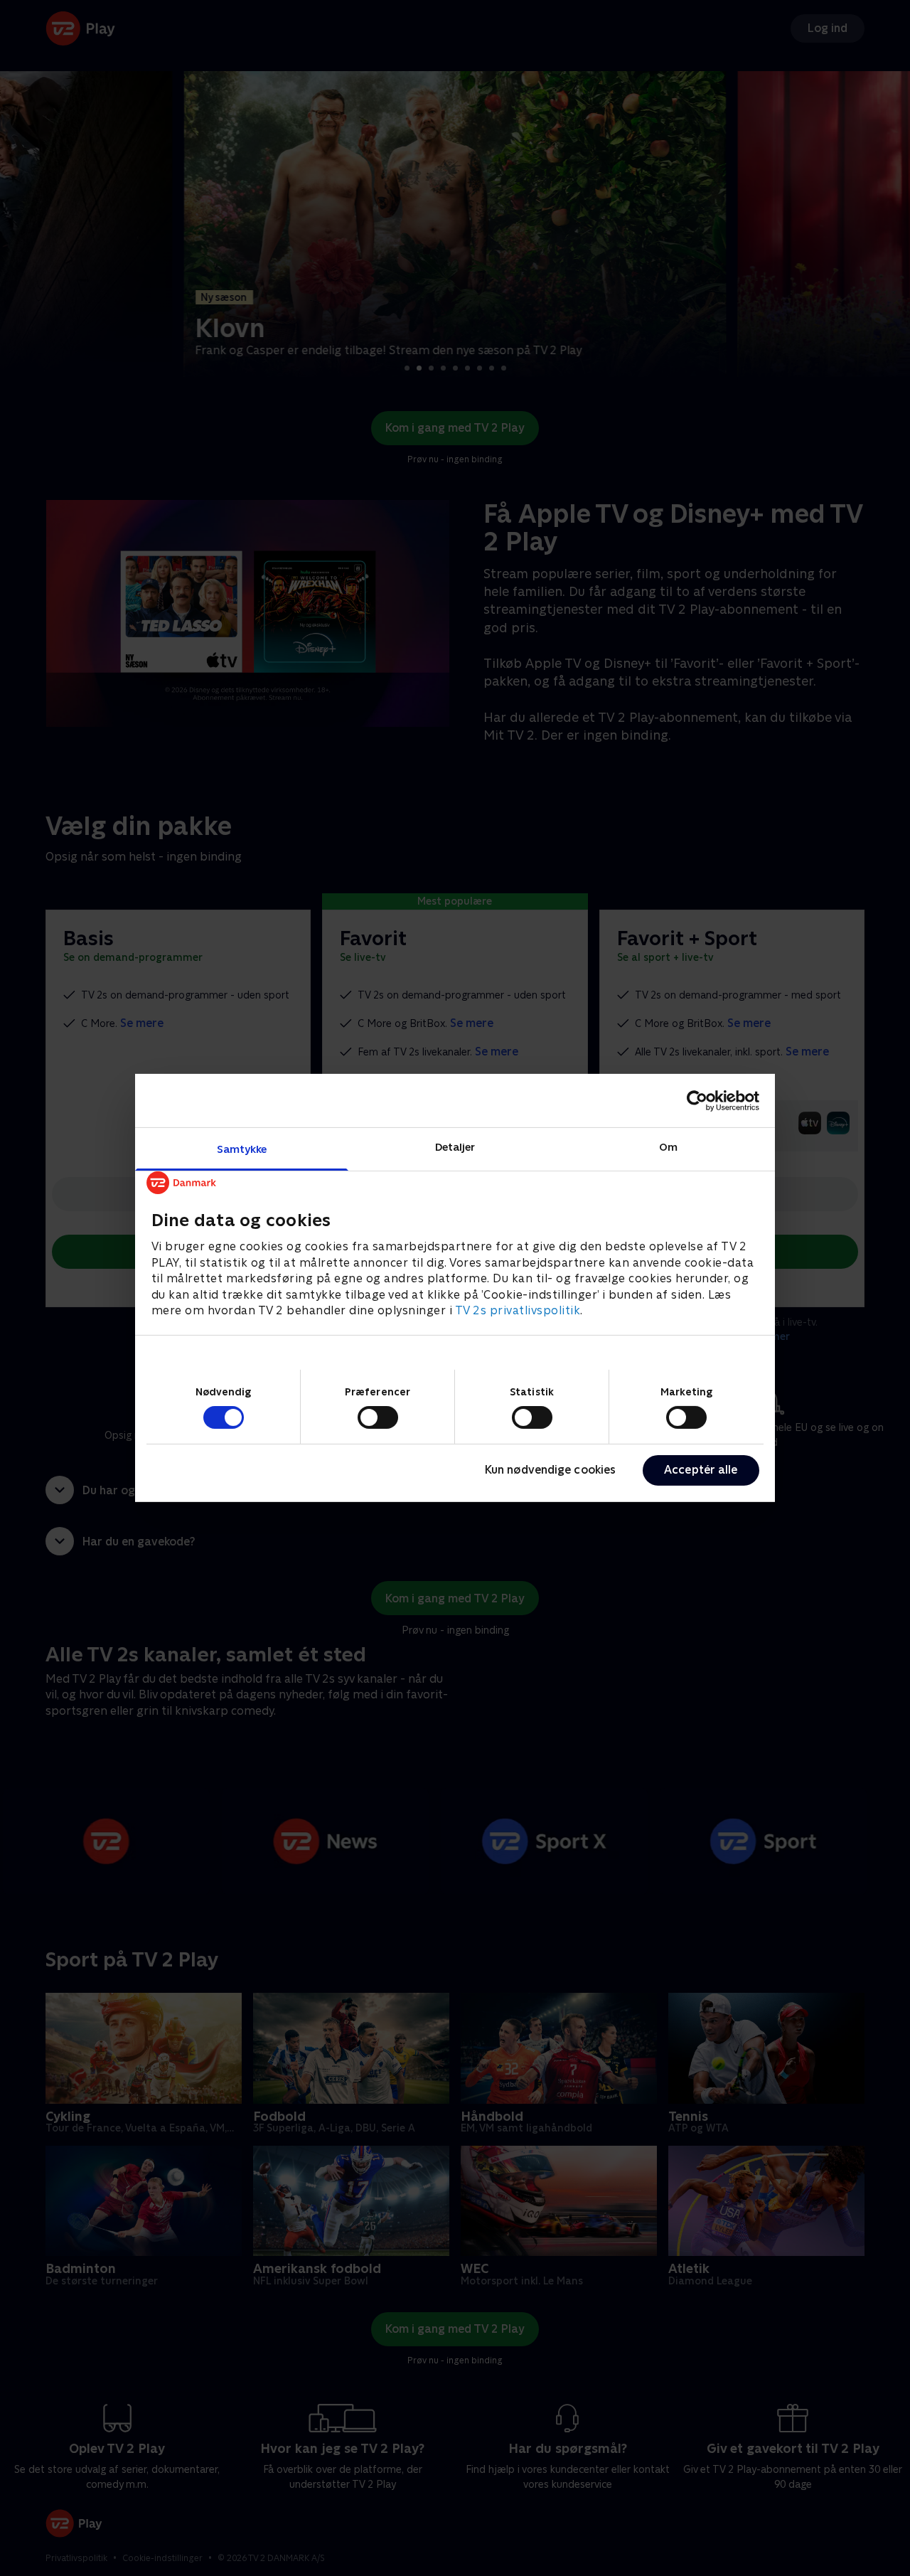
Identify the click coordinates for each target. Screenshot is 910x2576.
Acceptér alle (701, 1470)
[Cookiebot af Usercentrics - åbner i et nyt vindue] (697, 1100)
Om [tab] (668, 1147)
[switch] (378, 1417)
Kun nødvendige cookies (550, 1470)
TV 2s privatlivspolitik (518, 1310)
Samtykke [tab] (242, 1149)
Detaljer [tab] (455, 1147)
